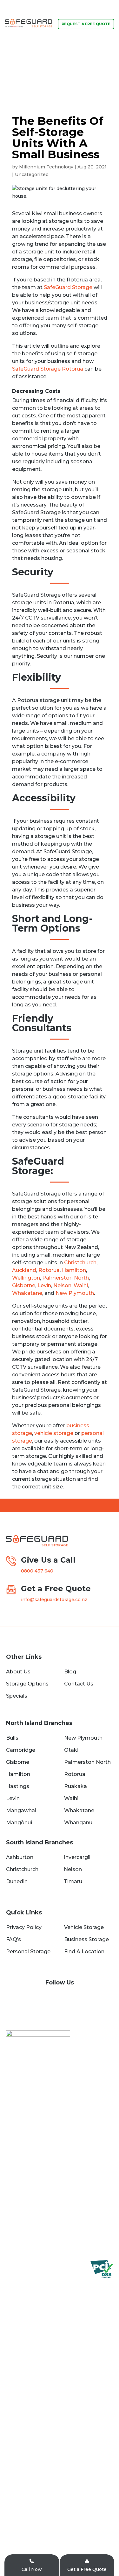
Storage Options (27, 1684)
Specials (17, 1696)
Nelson (62, 1285)
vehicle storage (54, 1433)
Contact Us (79, 1684)
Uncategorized (32, 174)
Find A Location (84, 1952)
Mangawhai (21, 1810)
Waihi (81, 1285)
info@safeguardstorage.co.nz (54, 1600)
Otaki (71, 1750)
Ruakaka (76, 1786)
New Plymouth (75, 1293)
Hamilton (74, 1270)
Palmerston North (66, 1278)
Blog (70, 1672)
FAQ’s (13, 1939)
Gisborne (24, 1285)
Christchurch (80, 1263)
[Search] (94, 72)
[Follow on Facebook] (53, 1998)
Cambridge (21, 1750)
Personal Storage (28, 1952)
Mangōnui (19, 1823)
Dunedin (17, 1881)
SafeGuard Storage (68, 287)
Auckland (24, 1270)
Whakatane (27, 1293)
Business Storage (86, 1939)
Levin (44, 1285)
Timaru (73, 1881)
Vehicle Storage (84, 1927)
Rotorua (49, 1270)
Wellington (26, 1278)
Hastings (18, 1786)
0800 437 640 (27, 72)
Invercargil (77, 1857)
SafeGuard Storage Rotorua (48, 369)
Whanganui (79, 1823)
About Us (18, 1672)
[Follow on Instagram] (66, 1998)
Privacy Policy (24, 1927)
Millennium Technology (46, 167)
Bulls (12, 1738)
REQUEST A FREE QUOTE (86, 24)
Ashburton (20, 1857)
